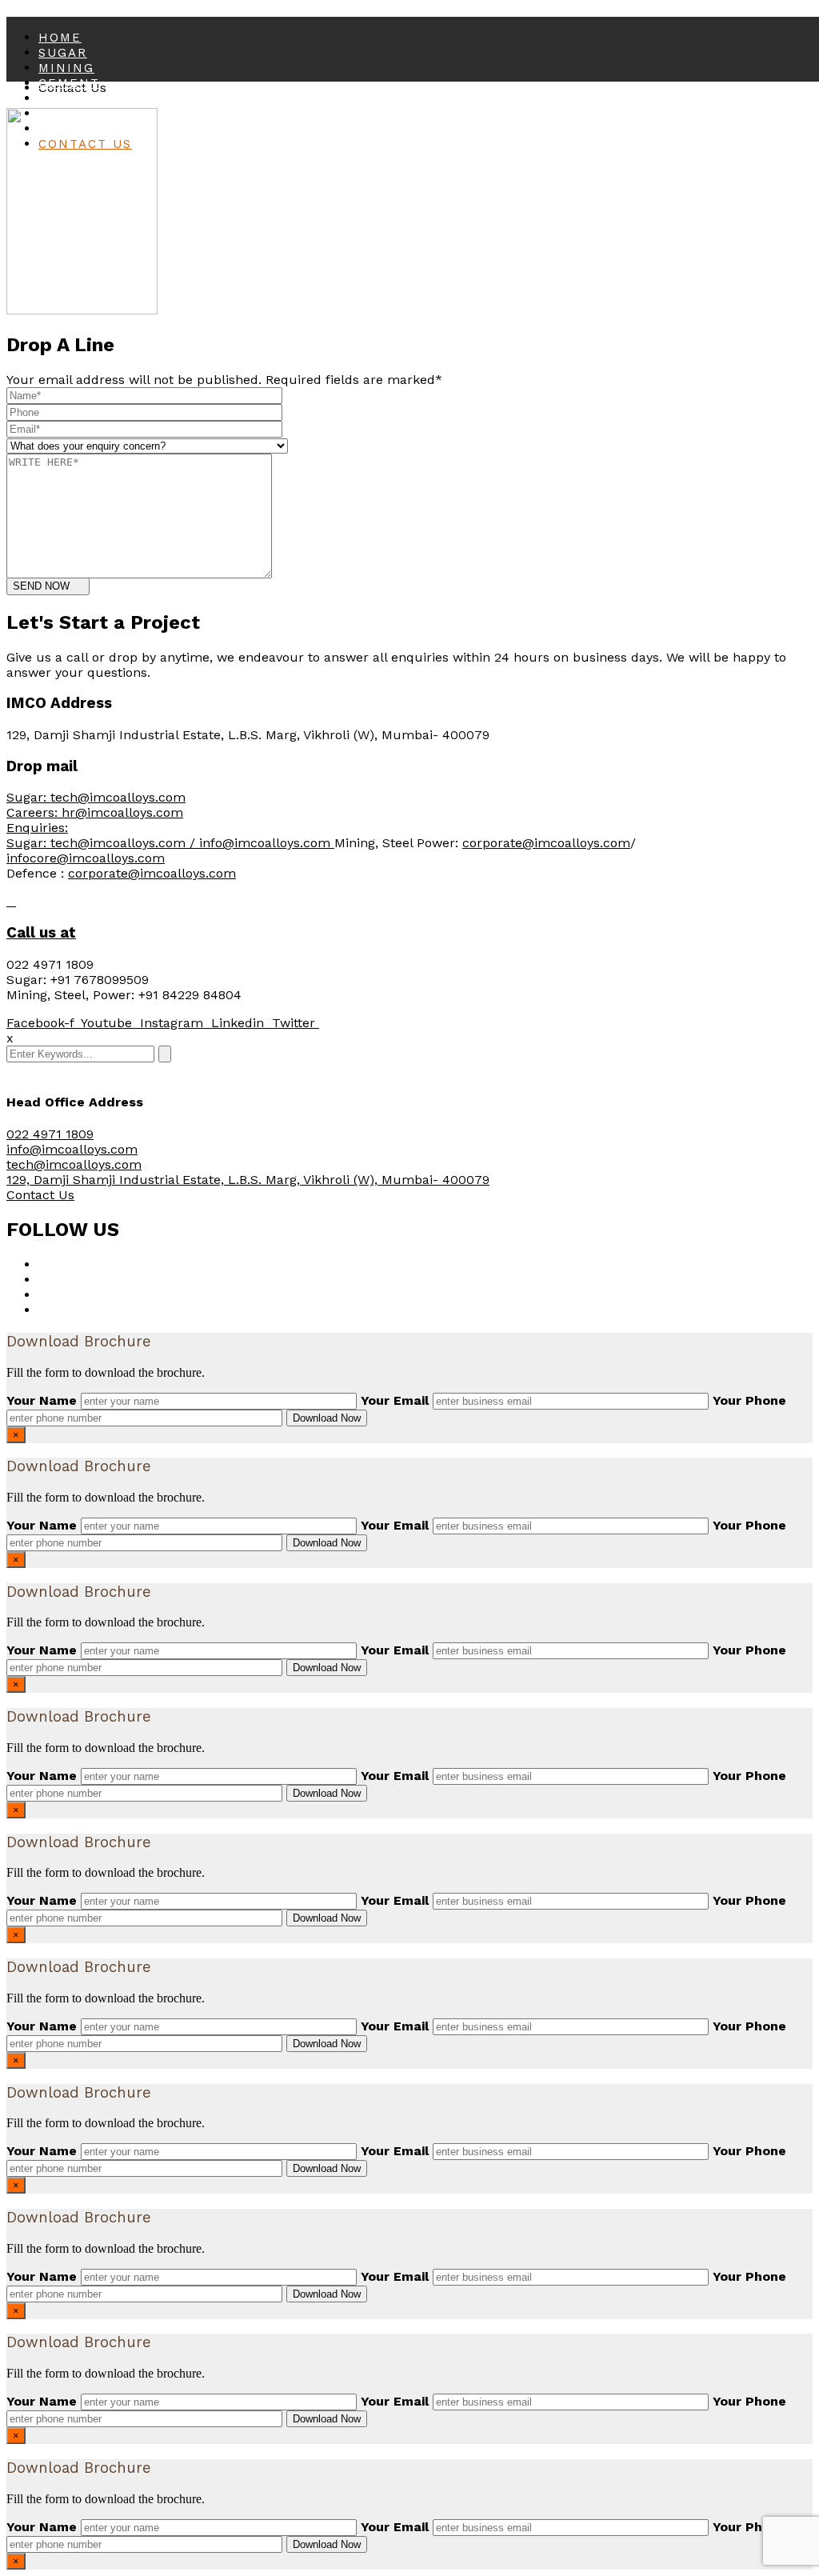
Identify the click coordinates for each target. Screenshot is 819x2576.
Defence (73, 129)
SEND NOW (41, 586)
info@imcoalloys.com (72, 1149)
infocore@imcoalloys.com (86, 858)
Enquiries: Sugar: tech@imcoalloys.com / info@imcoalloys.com (170, 835)
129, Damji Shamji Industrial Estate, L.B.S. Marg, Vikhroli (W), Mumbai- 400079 (248, 1180)
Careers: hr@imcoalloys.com (95, 812)
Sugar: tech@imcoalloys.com (96, 797)
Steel (62, 114)
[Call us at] (11, 901)
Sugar (63, 53)
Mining (66, 68)
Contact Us (85, 144)
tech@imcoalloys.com (74, 1164)
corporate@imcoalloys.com (546, 843)
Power (64, 98)
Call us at (41, 933)
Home (60, 38)
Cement (69, 83)
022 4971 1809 (50, 1134)
